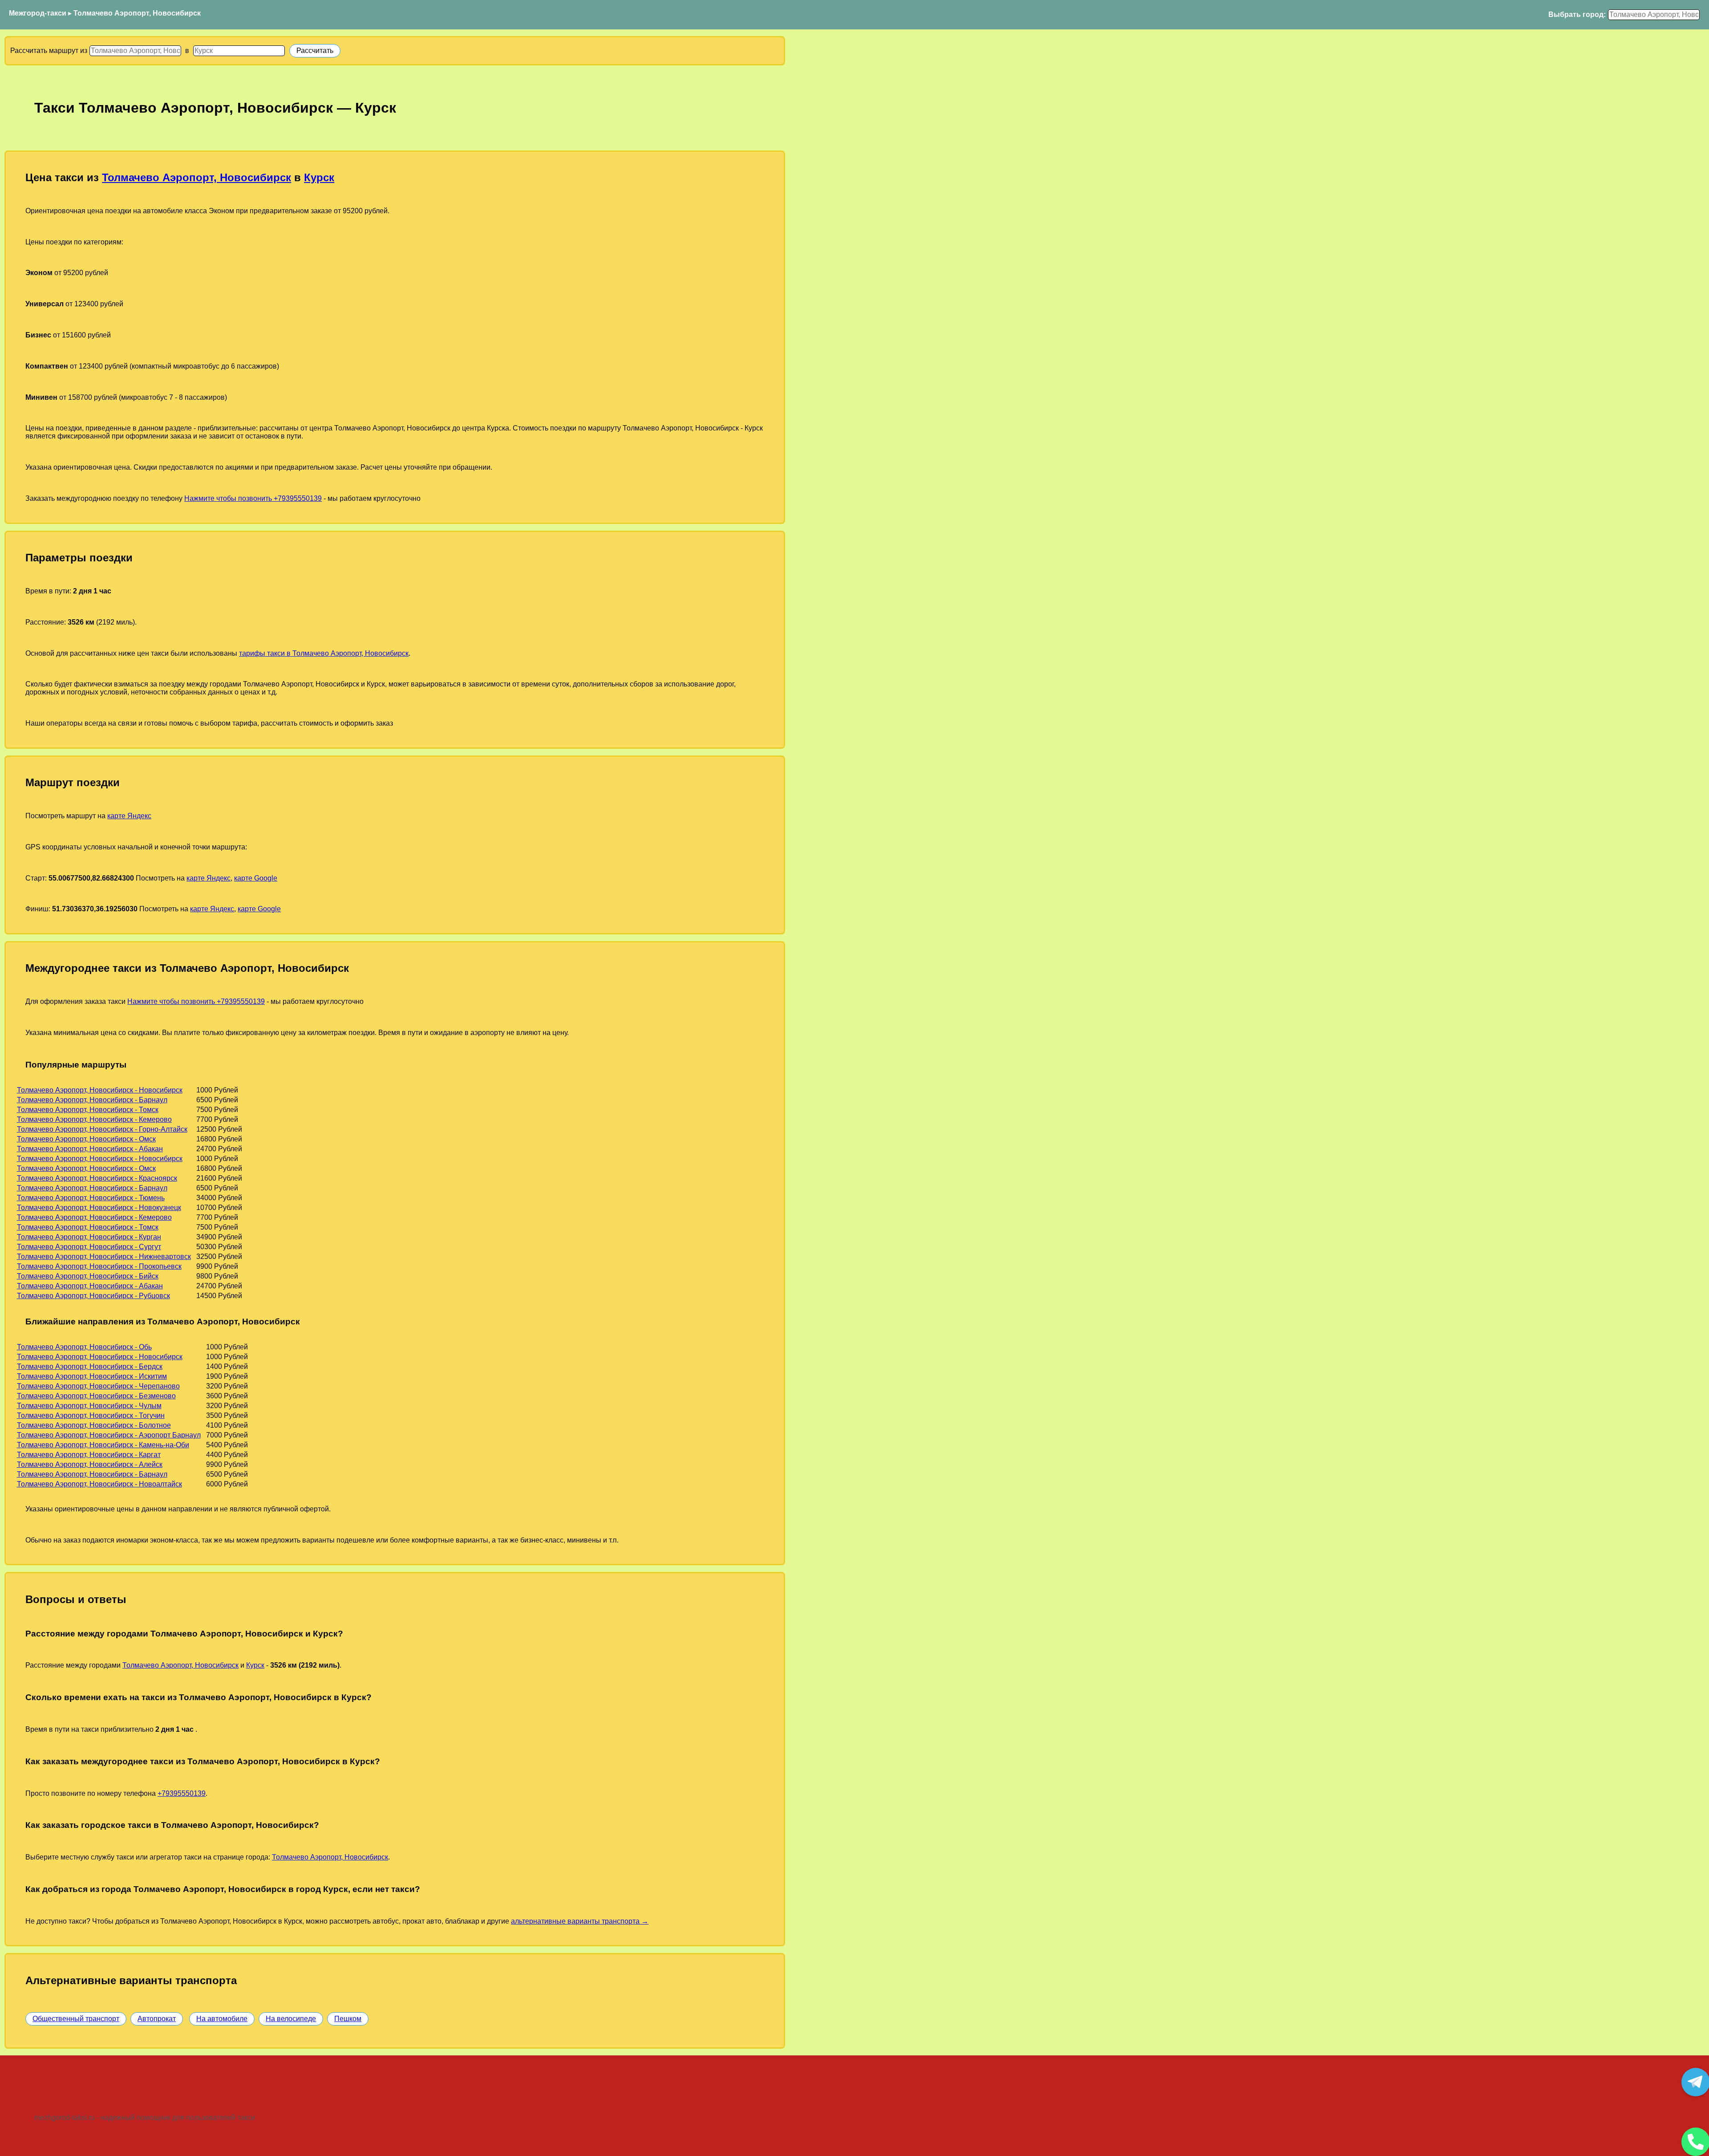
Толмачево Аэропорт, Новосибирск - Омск (86, 1139)
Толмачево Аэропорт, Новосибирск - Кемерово (94, 1119)
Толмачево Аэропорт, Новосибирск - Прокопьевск (99, 1266)
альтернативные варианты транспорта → (580, 1921)
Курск (319, 177)
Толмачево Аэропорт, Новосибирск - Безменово (96, 1396)
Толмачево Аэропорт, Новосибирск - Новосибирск (100, 1090)
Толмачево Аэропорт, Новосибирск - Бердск (90, 1366)
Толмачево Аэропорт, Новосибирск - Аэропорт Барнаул (109, 1435)
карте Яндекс (129, 816)
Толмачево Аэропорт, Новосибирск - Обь (84, 1347)
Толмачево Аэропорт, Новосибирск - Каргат (89, 1455)
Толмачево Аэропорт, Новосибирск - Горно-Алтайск (102, 1129)
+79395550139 (182, 1793)
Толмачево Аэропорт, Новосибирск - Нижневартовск (104, 1257)
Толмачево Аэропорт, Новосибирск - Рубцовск (93, 1296)
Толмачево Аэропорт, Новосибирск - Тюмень (91, 1198)
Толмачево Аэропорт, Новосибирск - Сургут (89, 1247)
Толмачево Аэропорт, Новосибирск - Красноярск (97, 1178)
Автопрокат (157, 2019)
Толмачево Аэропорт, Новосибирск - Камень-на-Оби (103, 1445)
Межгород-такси (38, 13)
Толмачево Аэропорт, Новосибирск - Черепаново (98, 1386)
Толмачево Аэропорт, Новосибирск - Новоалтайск (99, 1484)
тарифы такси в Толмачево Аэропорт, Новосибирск (324, 653)
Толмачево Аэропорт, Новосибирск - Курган (89, 1237)
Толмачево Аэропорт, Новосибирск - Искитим (92, 1376)
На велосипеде (291, 2019)
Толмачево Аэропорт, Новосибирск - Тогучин (91, 1415)
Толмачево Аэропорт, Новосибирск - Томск (88, 1110)
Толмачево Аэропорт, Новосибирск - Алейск (90, 1464)
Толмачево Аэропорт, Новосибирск (137, 13)
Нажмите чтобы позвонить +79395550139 (253, 498)
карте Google (256, 878)
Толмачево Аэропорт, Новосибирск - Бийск (88, 1276)
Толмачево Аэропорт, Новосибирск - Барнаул (92, 1100)
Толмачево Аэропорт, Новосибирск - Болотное (94, 1425)
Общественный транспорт (76, 2019)
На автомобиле (222, 2019)
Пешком (348, 2019)
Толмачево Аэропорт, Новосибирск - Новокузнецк (99, 1208)
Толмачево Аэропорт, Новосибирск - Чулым (89, 1406)
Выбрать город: (1577, 14)
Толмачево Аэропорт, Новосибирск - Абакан (90, 1149)
